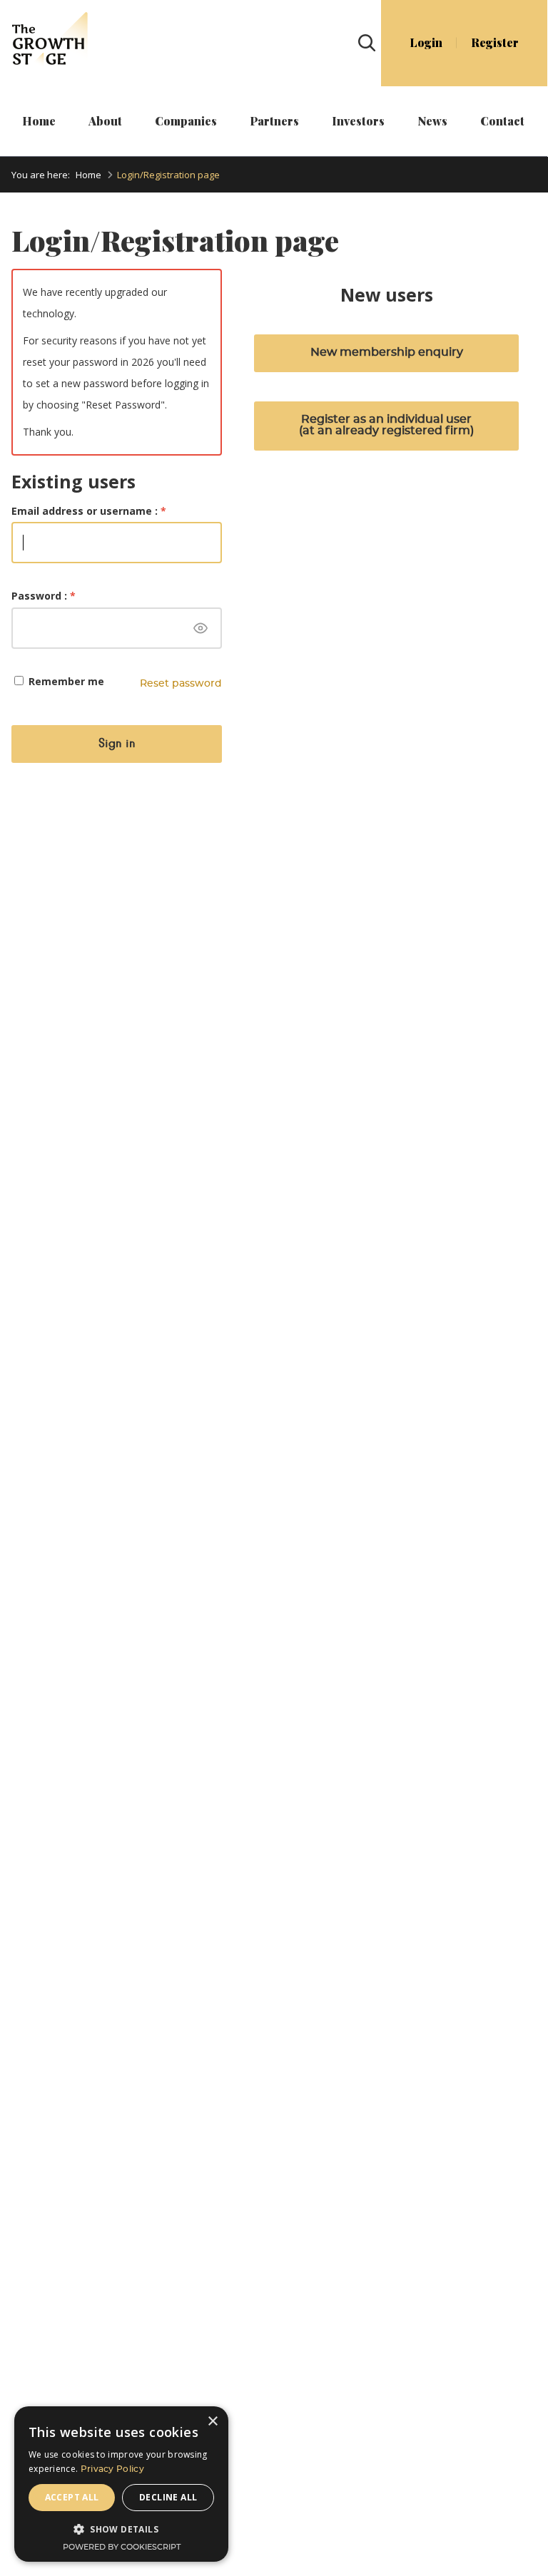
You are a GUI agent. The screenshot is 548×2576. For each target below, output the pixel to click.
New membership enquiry (387, 352)
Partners (274, 121)
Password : (44, 596)
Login (426, 43)
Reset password (181, 684)
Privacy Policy (112, 2469)
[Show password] (201, 628)
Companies (186, 121)
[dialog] (121, 2484)
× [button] (212, 2422)
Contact (502, 121)
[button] (121, 2529)
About (105, 121)
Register (495, 43)
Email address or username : (89, 511)
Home (39, 121)
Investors (358, 121)
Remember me (65, 681)
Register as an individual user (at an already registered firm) (386, 425)
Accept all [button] (72, 2497)
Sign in (117, 743)
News (432, 121)
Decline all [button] (168, 2497)
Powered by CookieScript (122, 2547)
